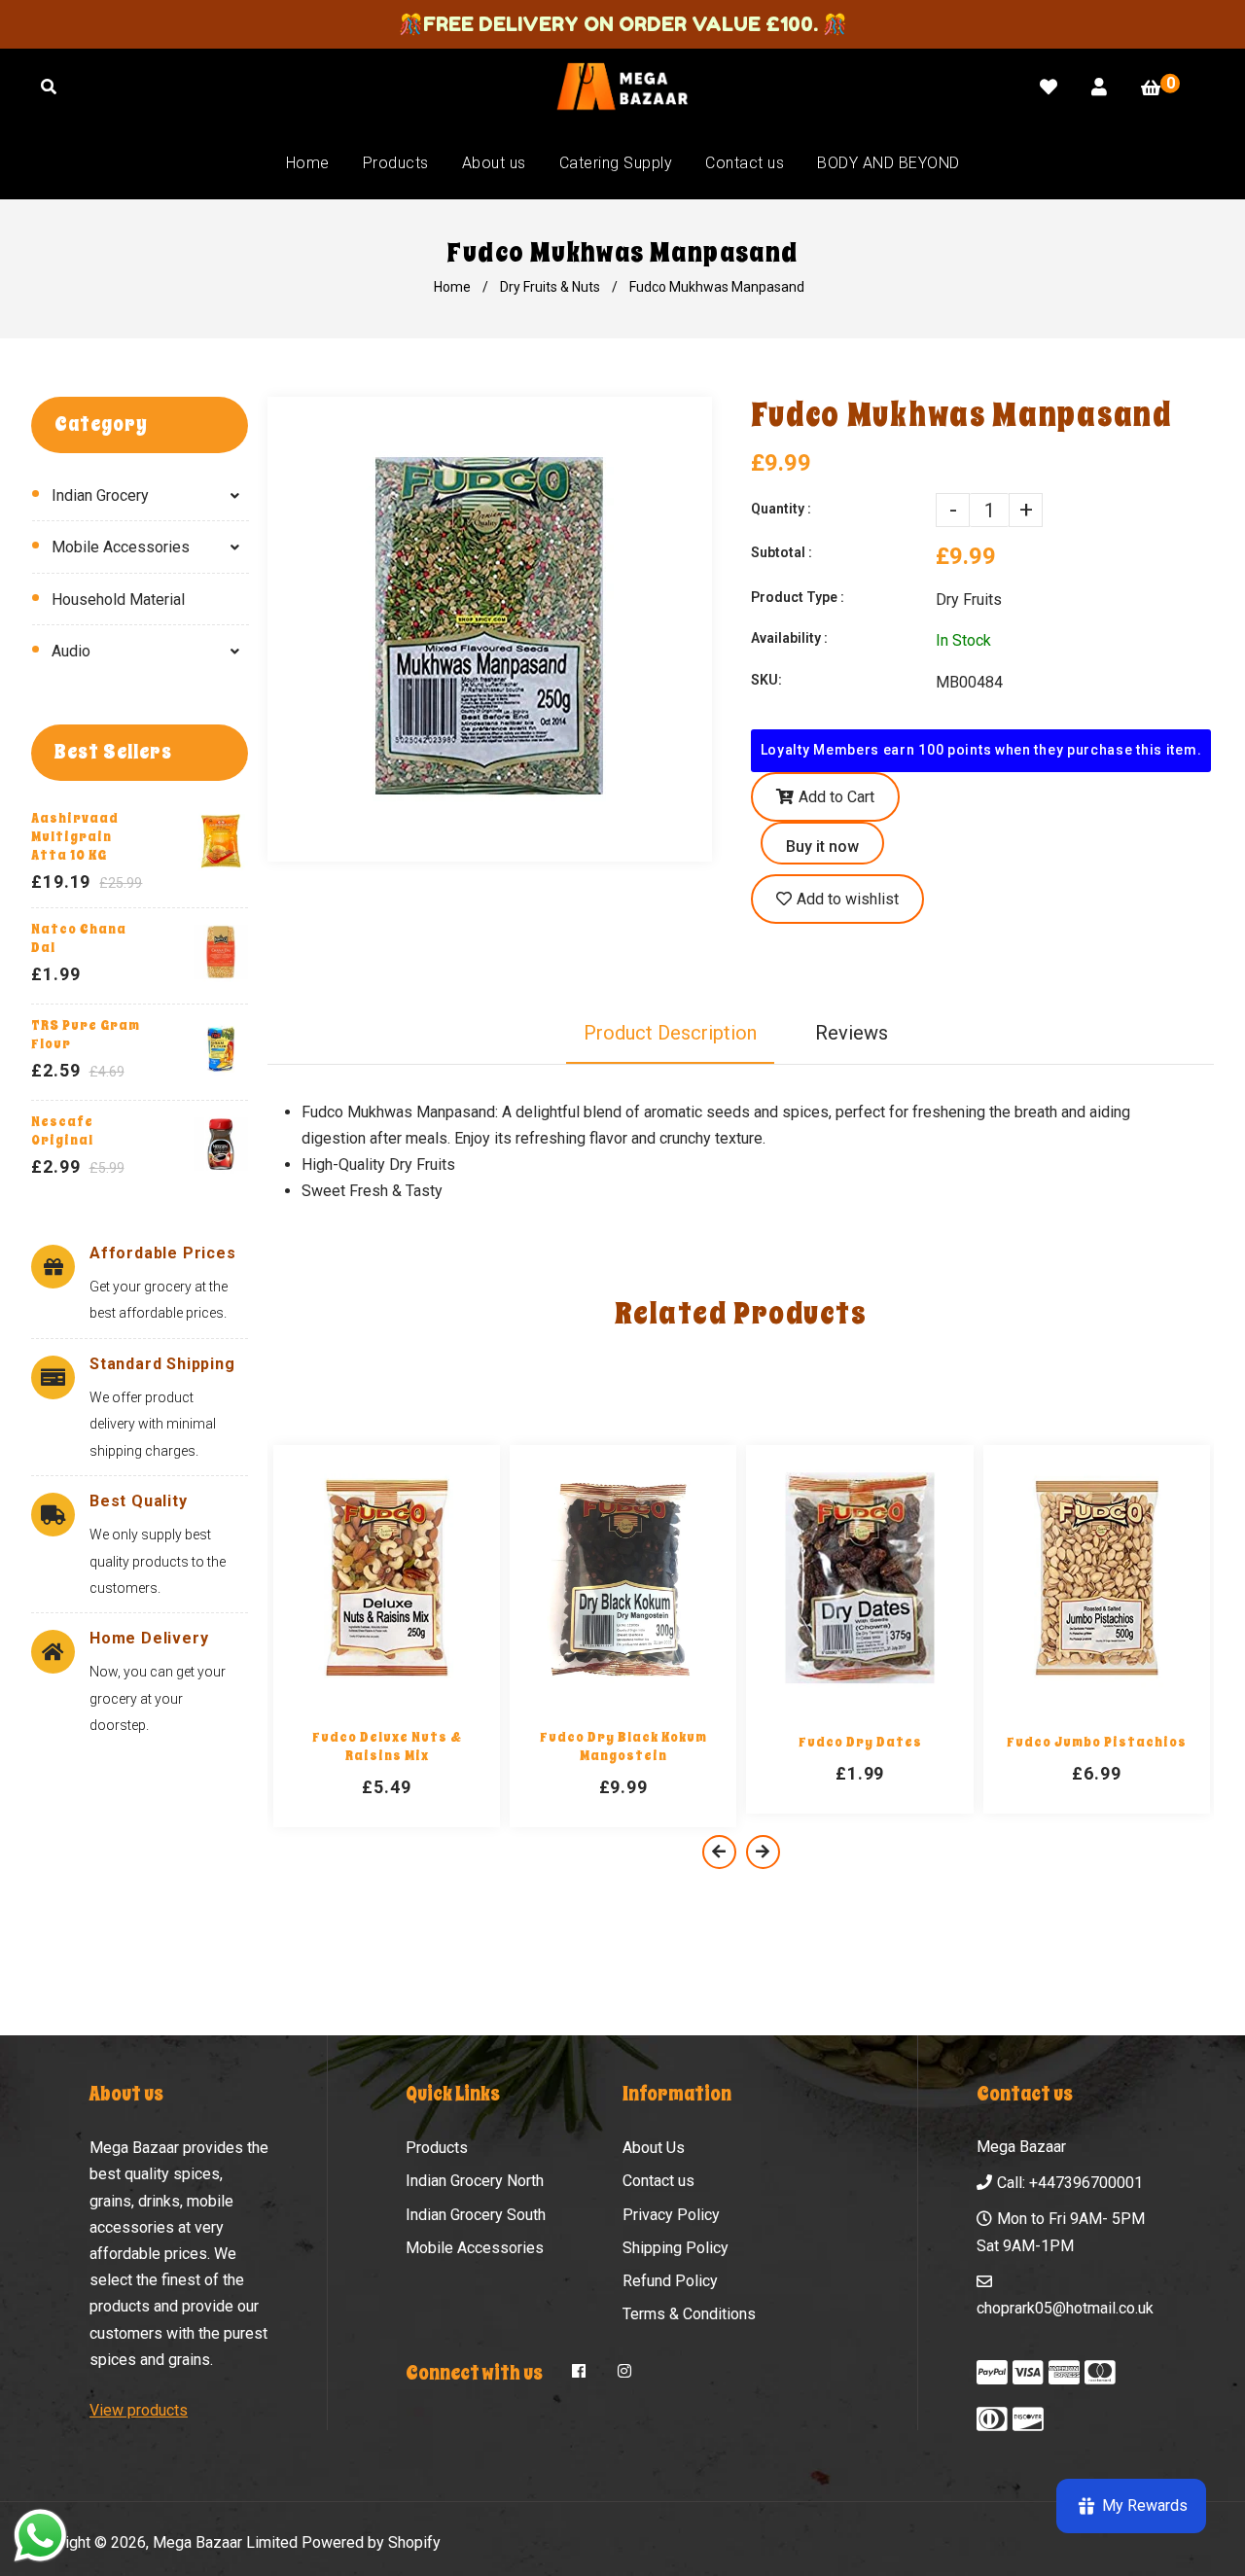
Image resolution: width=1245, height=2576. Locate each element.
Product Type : (798, 597)
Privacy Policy (671, 2215)
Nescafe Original (62, 1131)
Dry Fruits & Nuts (550, 287)
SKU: (766, 680)
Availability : (789, 638)
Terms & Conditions (689, 2314)
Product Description (670, 1033)
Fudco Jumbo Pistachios (1097, 1742)
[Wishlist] (1049, 87)
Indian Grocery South (476, 2215)
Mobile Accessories (121, 547)
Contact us (658, 2181)
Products (437, 2148)
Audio (71, 651)
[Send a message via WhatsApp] (40, 2536)
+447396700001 (1086, 2183)
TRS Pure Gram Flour (86, 1035)
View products (139, 2410)
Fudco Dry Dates (860, 1742)
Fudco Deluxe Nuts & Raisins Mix (387, 1747)
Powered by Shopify (371, 2542)
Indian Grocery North (475, 2181)
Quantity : (781, 509)
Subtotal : (782, 552)
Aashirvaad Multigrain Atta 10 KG (75, 837)
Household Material (118, 600)
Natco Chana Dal (79, 938)
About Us (654, 2148)
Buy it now (822, 847)
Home (452, 287)
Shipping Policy (676, 2248)
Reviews (852, 1033)
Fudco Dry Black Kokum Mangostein (623, 1747)
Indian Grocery (100, 495)
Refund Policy (670, 2281)
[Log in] (1099, 87)
